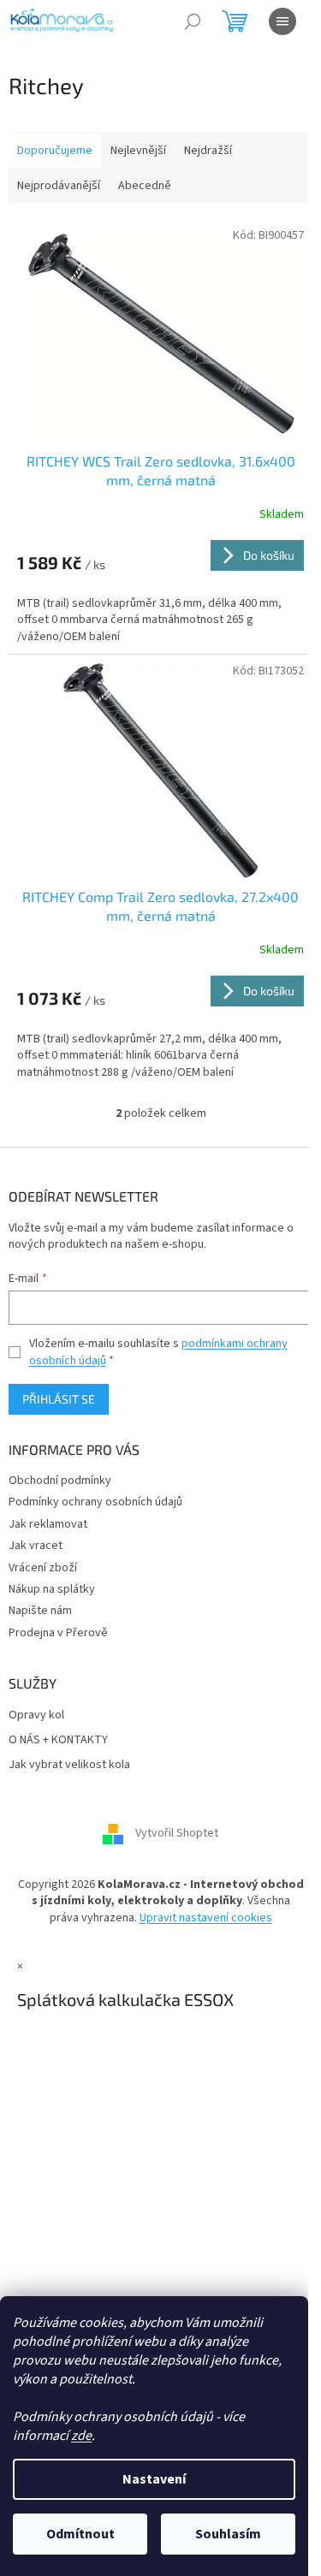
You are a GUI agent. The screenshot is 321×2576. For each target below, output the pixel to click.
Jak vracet (36, 1546)
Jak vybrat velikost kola (69, 1765)
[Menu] (282, 21)
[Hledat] (193, 21)
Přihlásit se (59, 1399)
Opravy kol (36, 1715)
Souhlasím (228, 2534)
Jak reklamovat (48, 1524)
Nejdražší (208, 151)
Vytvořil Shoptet (177, 1833)
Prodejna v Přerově (58, 1633)
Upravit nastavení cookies (206, 1918)
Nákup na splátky (52, 1589)
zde (81, 2436)
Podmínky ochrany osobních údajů (95, 1502)
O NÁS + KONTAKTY (58, 1740)
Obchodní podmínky (60, 1481)
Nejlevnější (138, 151)
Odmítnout (80, 2534)
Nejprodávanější (59, 186)
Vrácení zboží (43, 1568)
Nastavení (154, 2479)
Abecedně (145, 186)
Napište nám (40, 1611)
